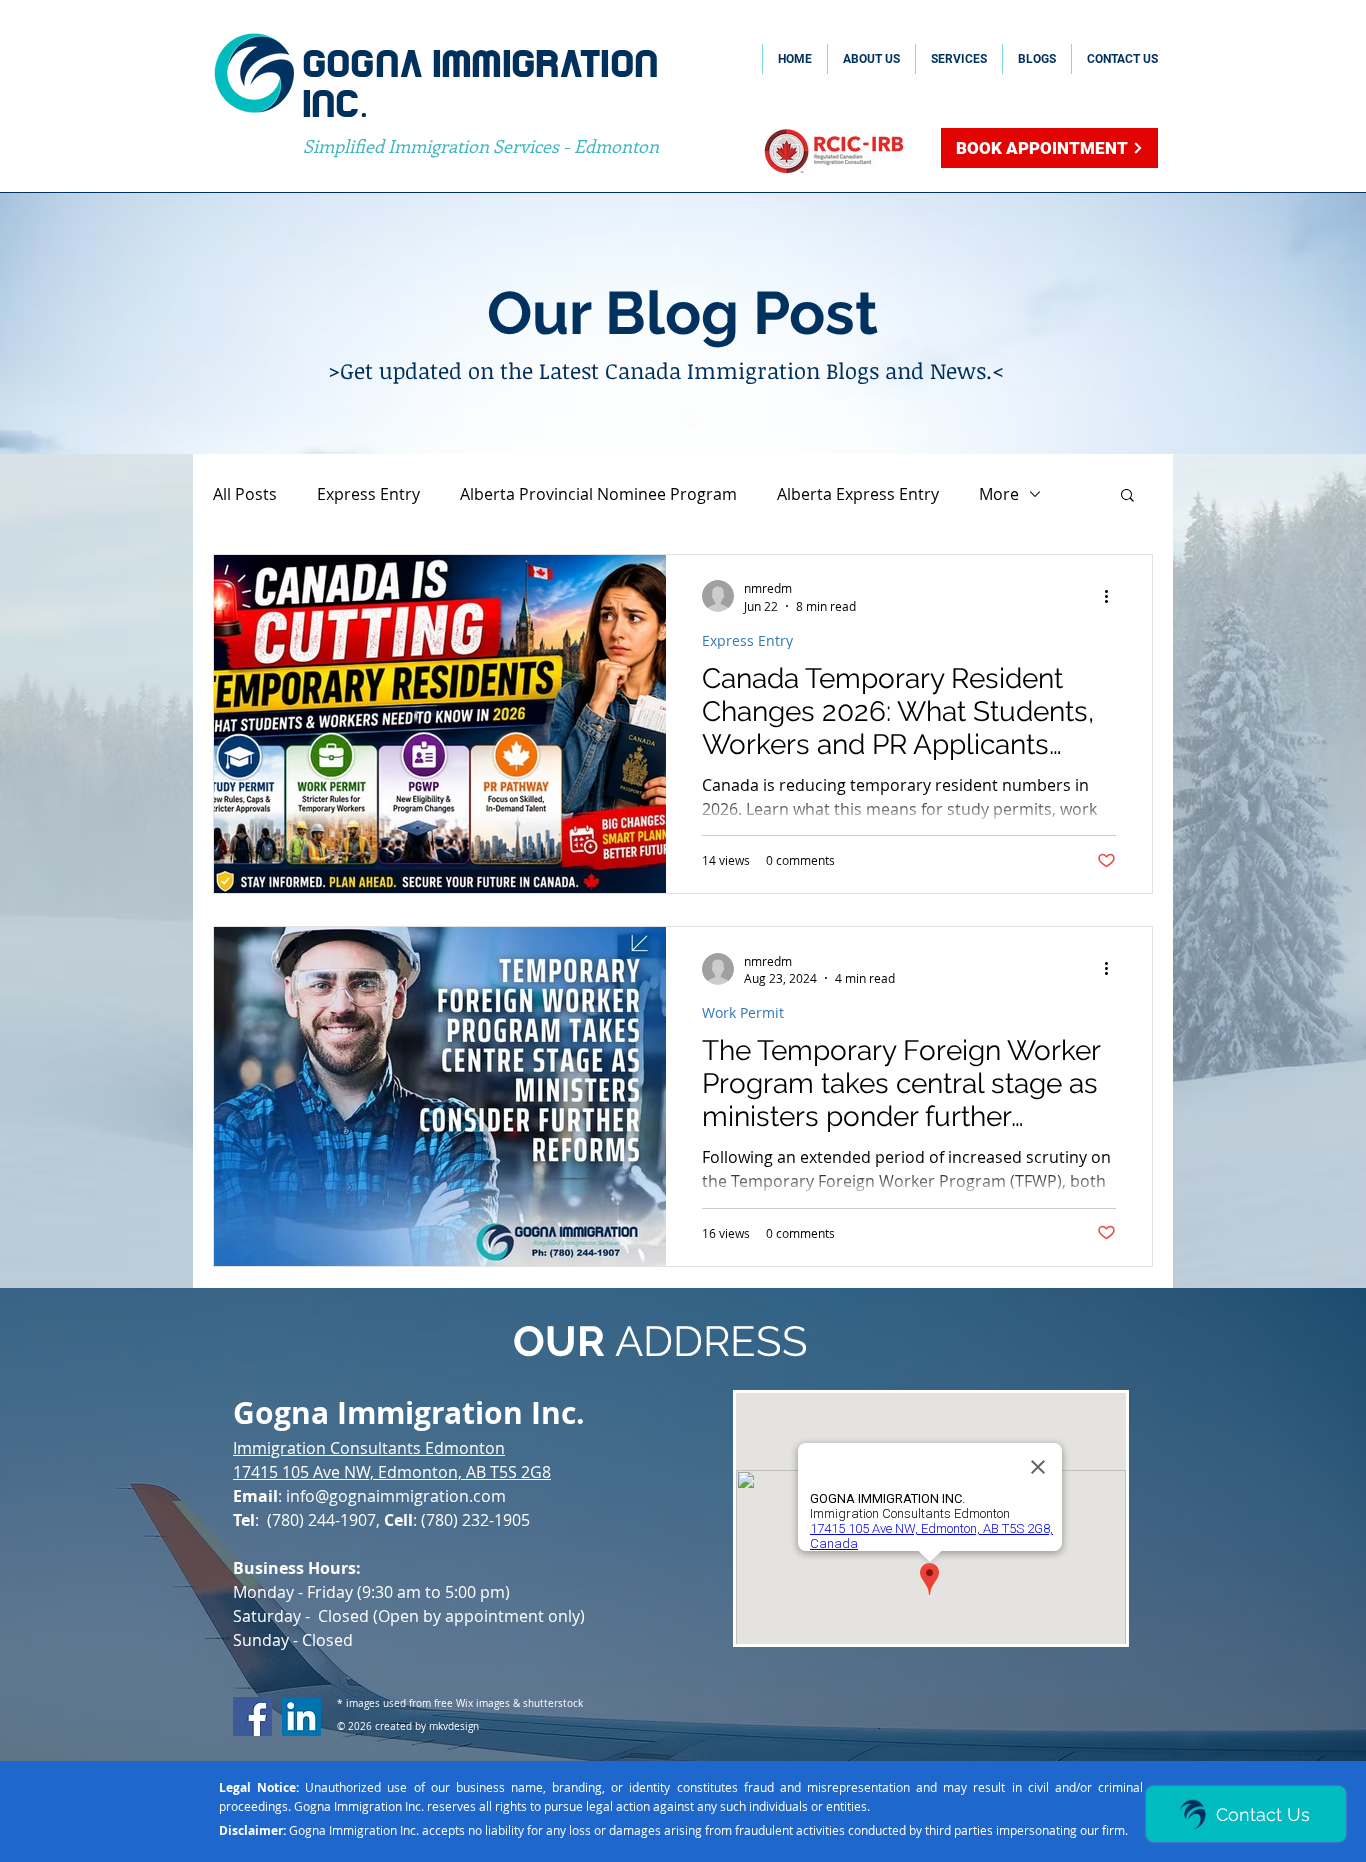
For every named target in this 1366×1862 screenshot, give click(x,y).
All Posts (245, 494)
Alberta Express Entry (858, 494)
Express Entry (368, 494)
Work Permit (743, 1012)
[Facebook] (252, 1716)
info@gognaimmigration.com (396, 1496)
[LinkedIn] (301, 1716)
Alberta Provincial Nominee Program (598, 494)
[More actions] (1113, 596)
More (999, 494)
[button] (1127, 496)
